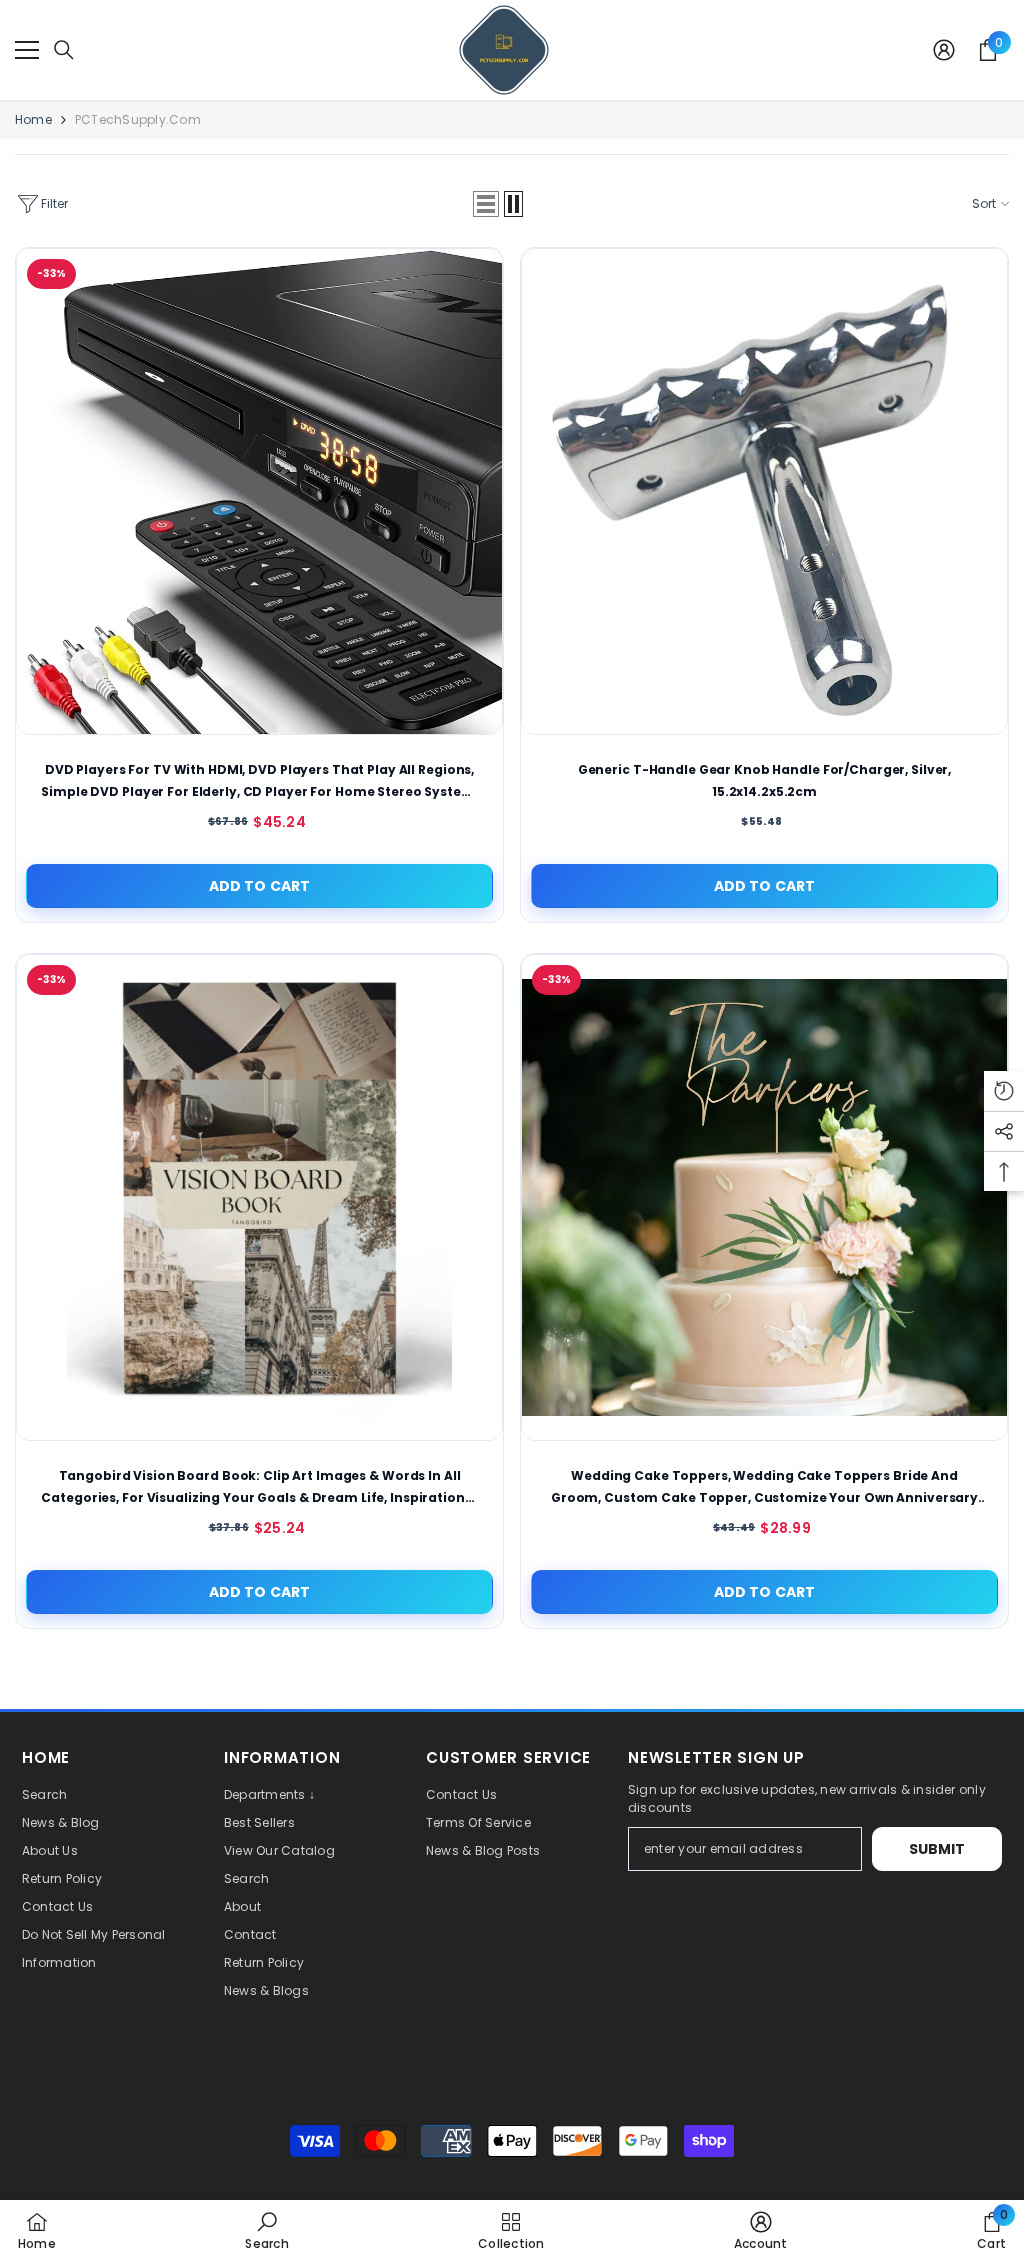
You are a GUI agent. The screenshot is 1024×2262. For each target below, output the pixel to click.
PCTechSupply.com (138, 119)
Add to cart (260, 886)
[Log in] (944, 50)
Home (33, 119)
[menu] (27, 50)
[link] (266, 2230)
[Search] (64, 50)
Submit (937, 1849)
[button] (486, 204)
